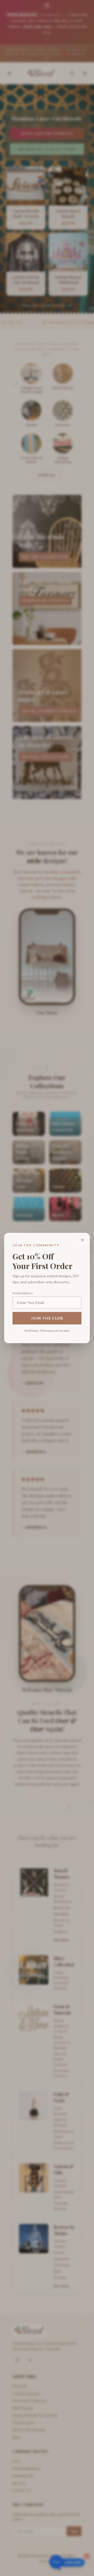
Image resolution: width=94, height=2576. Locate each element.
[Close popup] (83, 1240)
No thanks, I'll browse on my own (47, 1331)
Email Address (23, 1293)
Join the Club (47, 1318)
